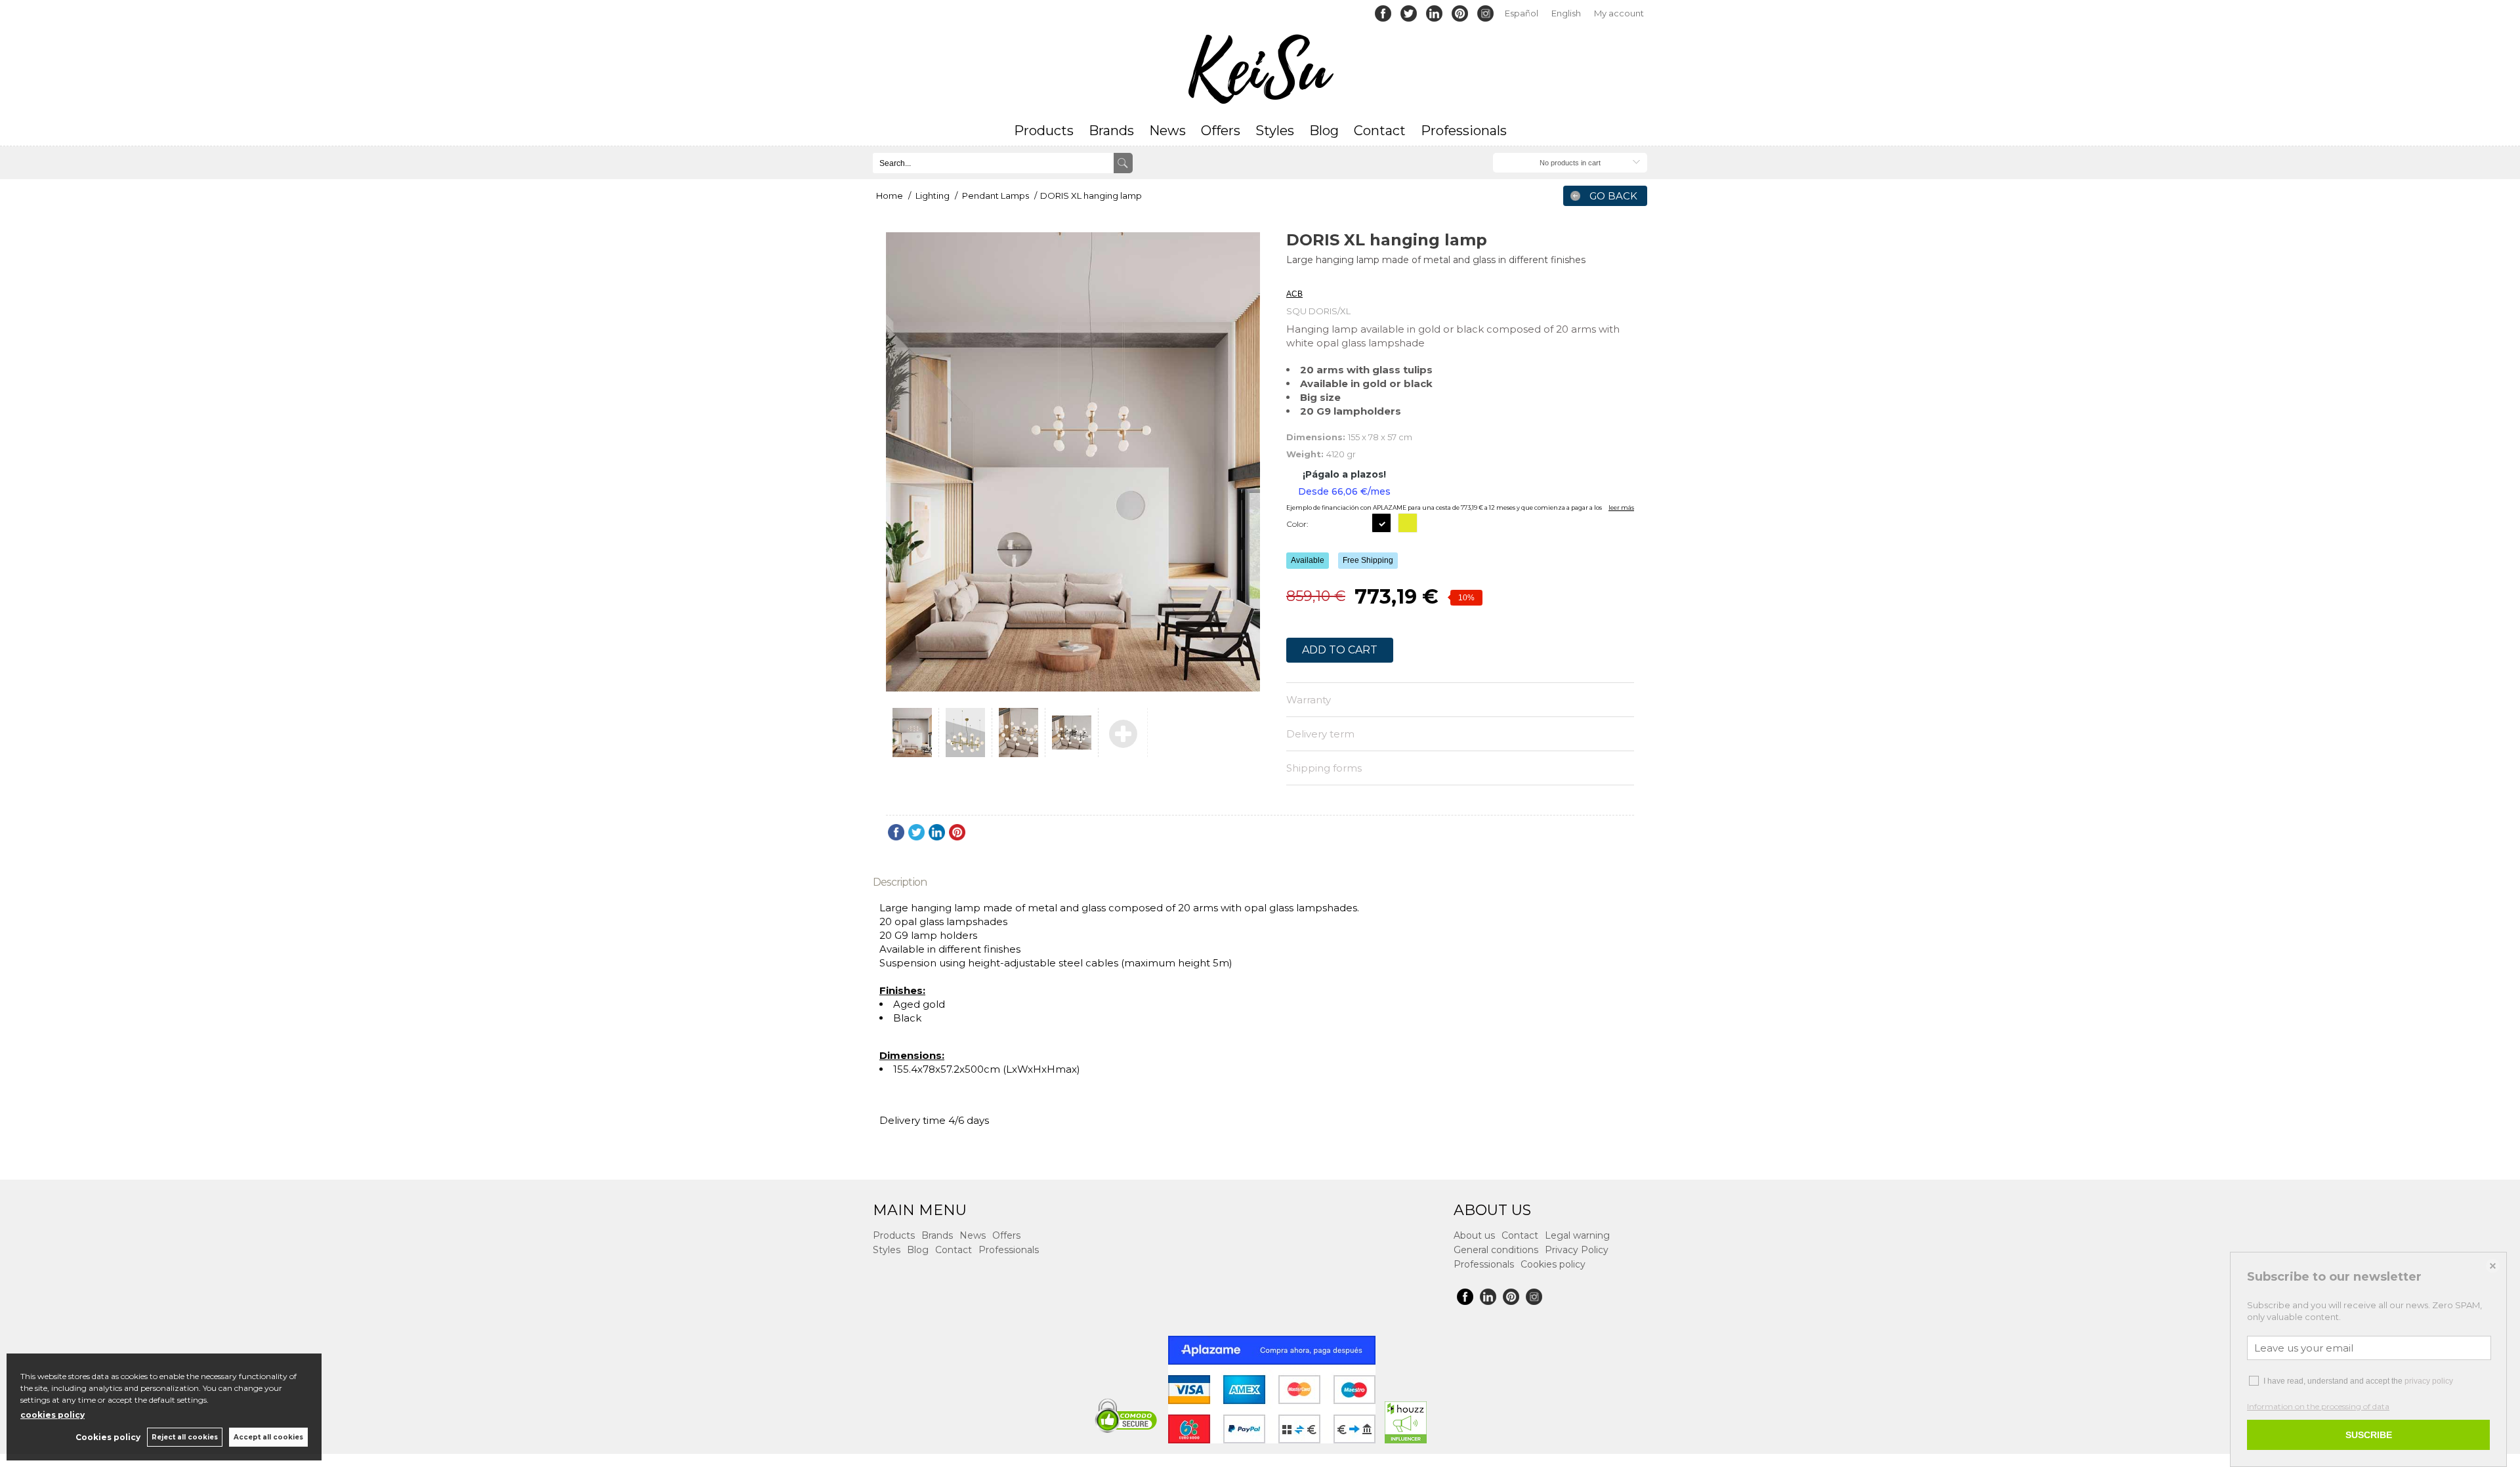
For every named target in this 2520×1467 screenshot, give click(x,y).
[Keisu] (1260, 70)
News (1167, 131)
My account (1619, 13)
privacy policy (2429, 1381)
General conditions (1496, 1250)
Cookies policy (1553, 1264)
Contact (1380, 131)
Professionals (1464, 131)
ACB (1294, 278)
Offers (1221, 131)
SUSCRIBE (2369, 1435)
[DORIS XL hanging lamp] (1073, 462)
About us (1474, 1235)
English (1566, 13)
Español (1522, 13)
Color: (1297, 524)
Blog (1324, 131)
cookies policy (52, 1415)
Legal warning (1577, 1235)
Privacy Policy (1577, 1250)
